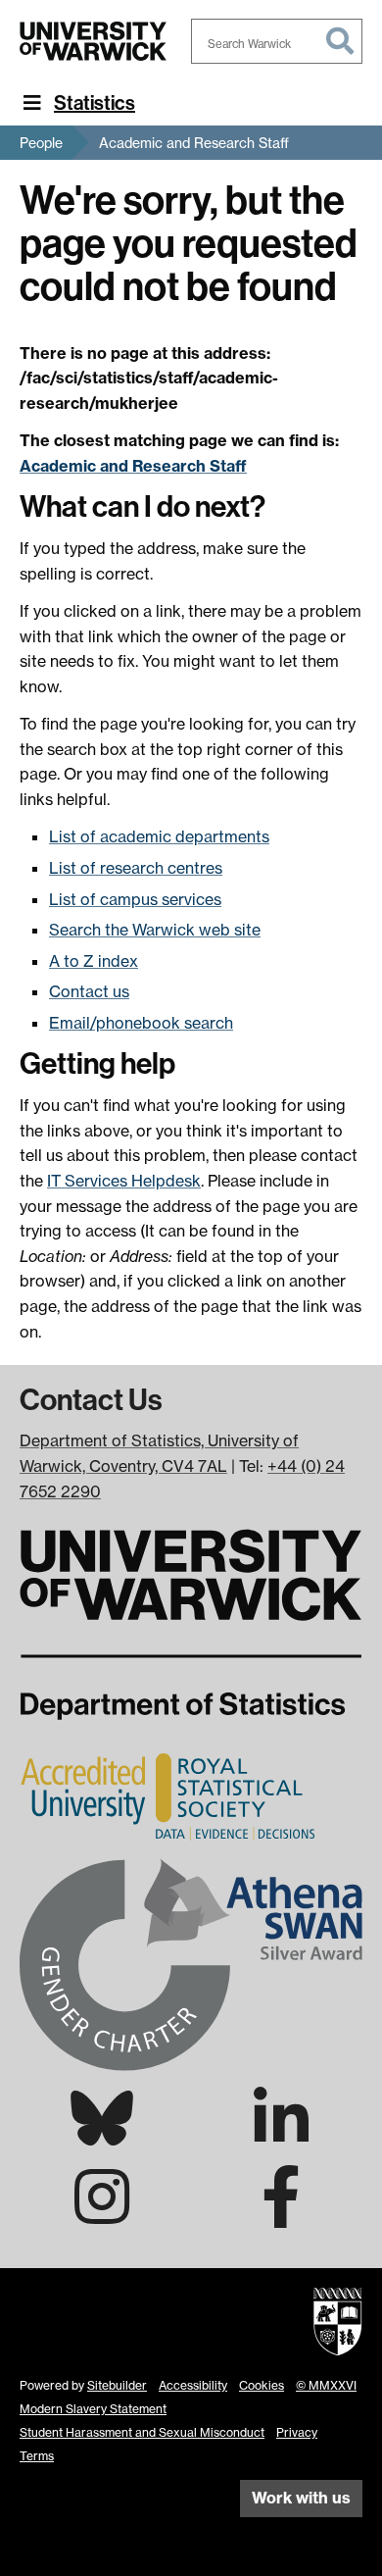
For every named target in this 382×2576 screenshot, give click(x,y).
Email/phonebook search (141, 1023)
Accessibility (193, 2385)
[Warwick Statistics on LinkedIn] (281, 2136)
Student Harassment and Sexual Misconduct (142, 2432)
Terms (37, 2456)
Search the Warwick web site (155, 930)
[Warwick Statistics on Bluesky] (102, 2134)
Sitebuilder (117, 2385)
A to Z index (94, 961)
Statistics (95, 103)
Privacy (297, 2432)
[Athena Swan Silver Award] (191, 1962)
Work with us (301, 2498)
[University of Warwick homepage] (93, 41)
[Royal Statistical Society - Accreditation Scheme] (171, 1795)
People (41, 143)
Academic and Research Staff (194, 143)
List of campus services (135, 899)
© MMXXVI (326, 2385)
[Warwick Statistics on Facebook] (281, 2214)
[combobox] (277, 41)
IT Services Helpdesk (124, 1181)
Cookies (262, 2385)
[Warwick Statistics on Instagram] (102, 2214)
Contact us (89, 991)
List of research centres (136, 868)
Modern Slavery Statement (93, 2409)
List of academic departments (159, 836)
